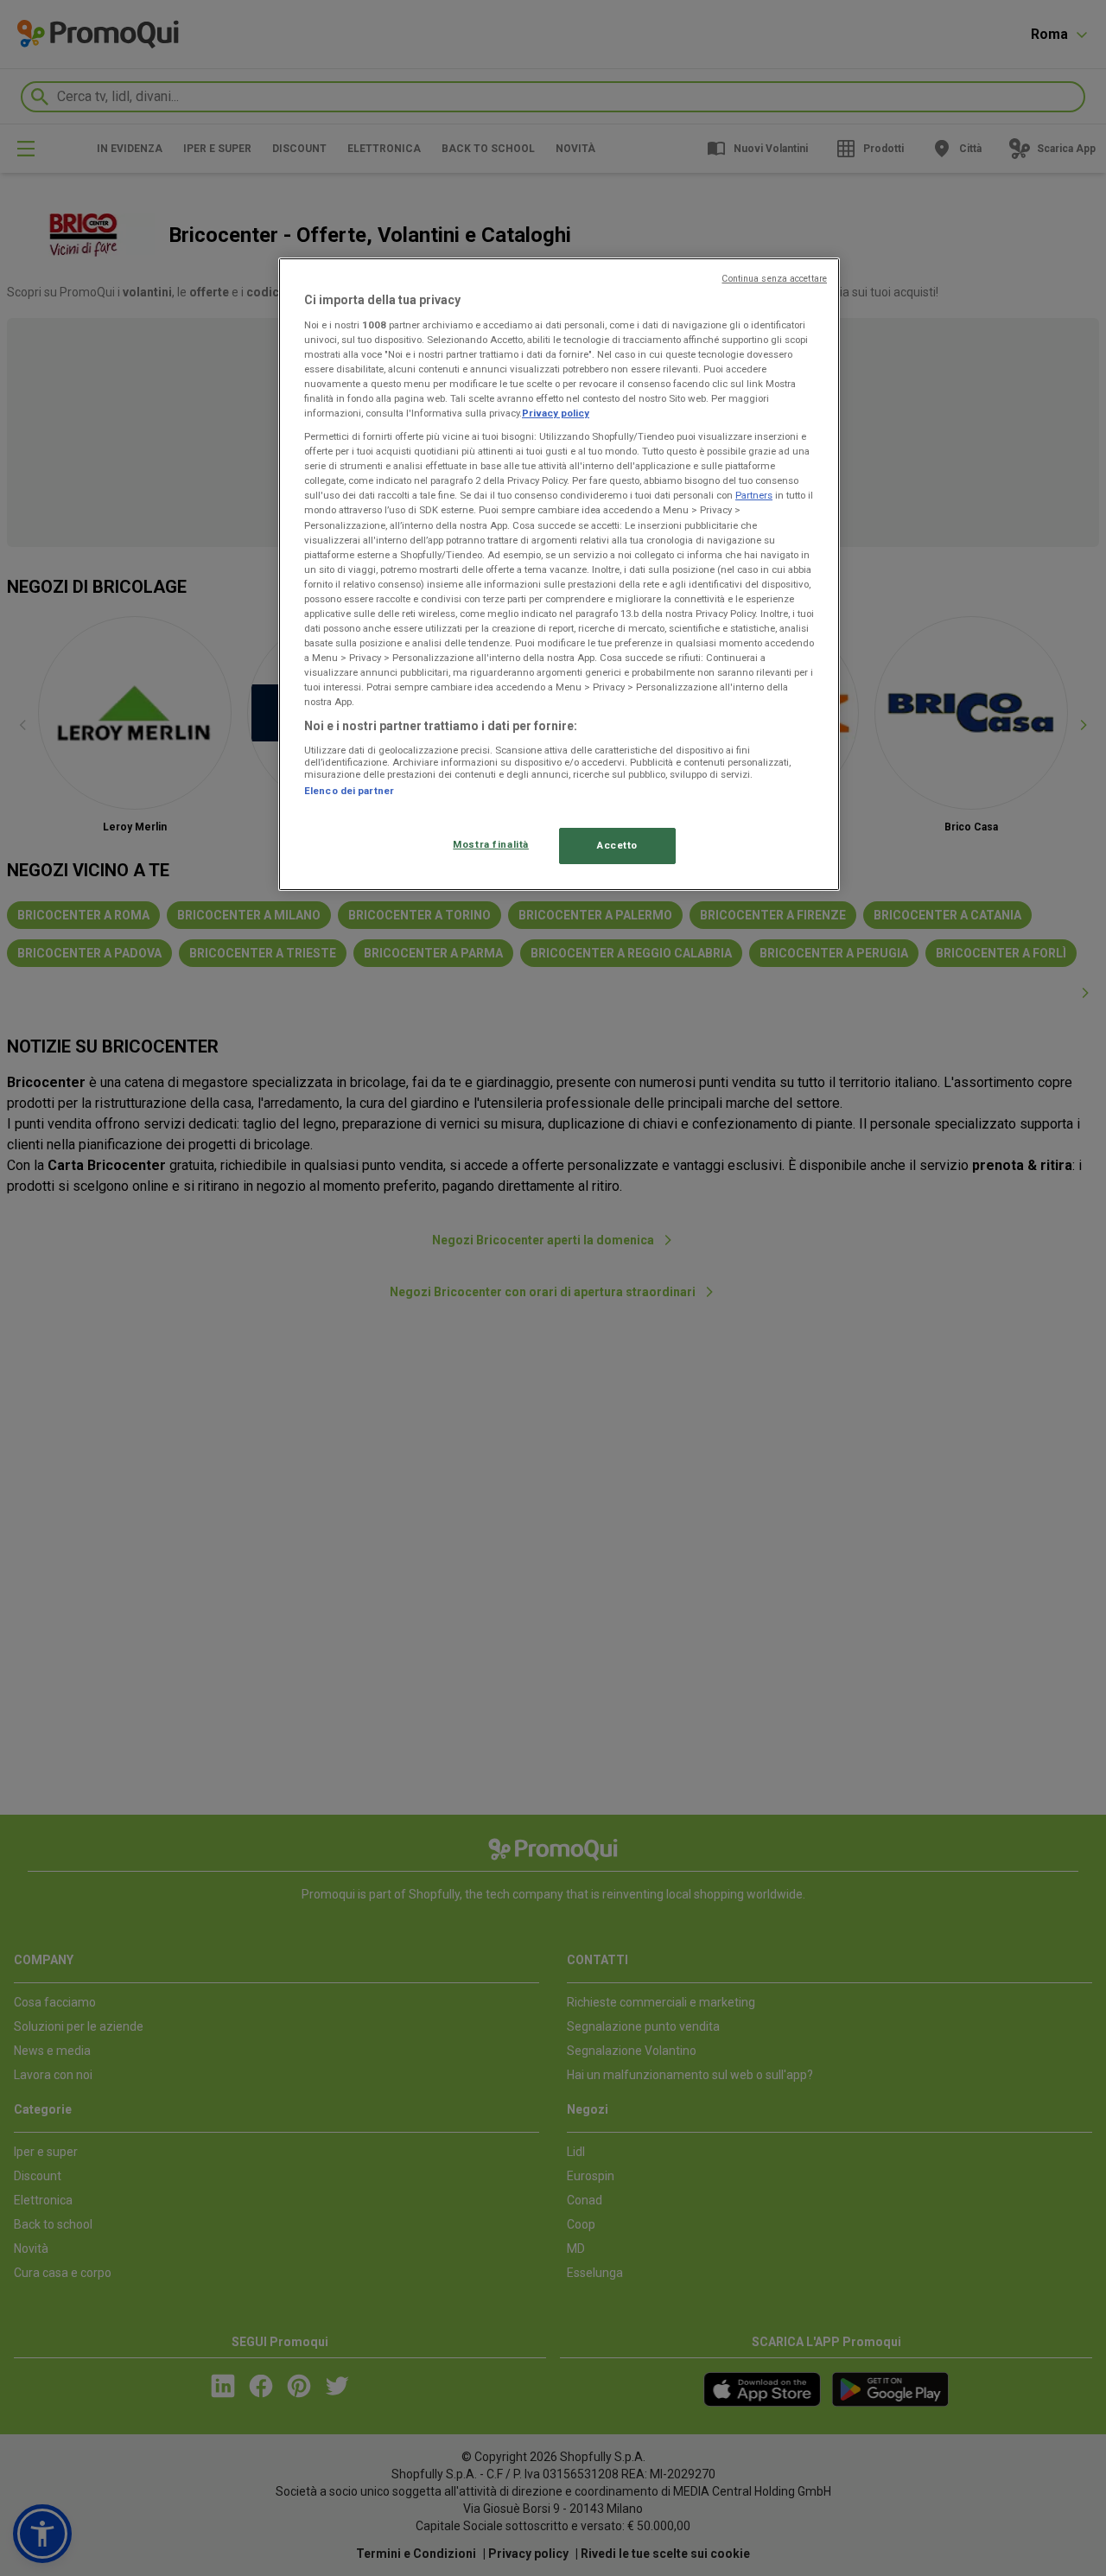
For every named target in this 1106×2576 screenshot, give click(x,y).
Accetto (617, 845)
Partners (754, 495)
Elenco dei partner (349, 791)
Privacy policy (556, 413)
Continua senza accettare (774, 279)
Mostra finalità (491, 844)
